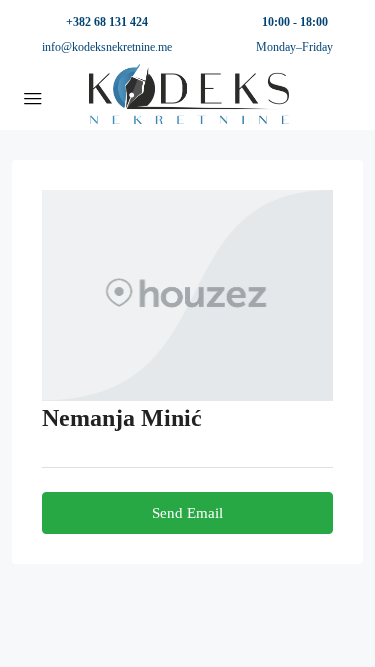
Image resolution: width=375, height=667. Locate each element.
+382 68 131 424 (107, 22)
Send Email (187, 513)
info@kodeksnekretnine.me (107, 47)
